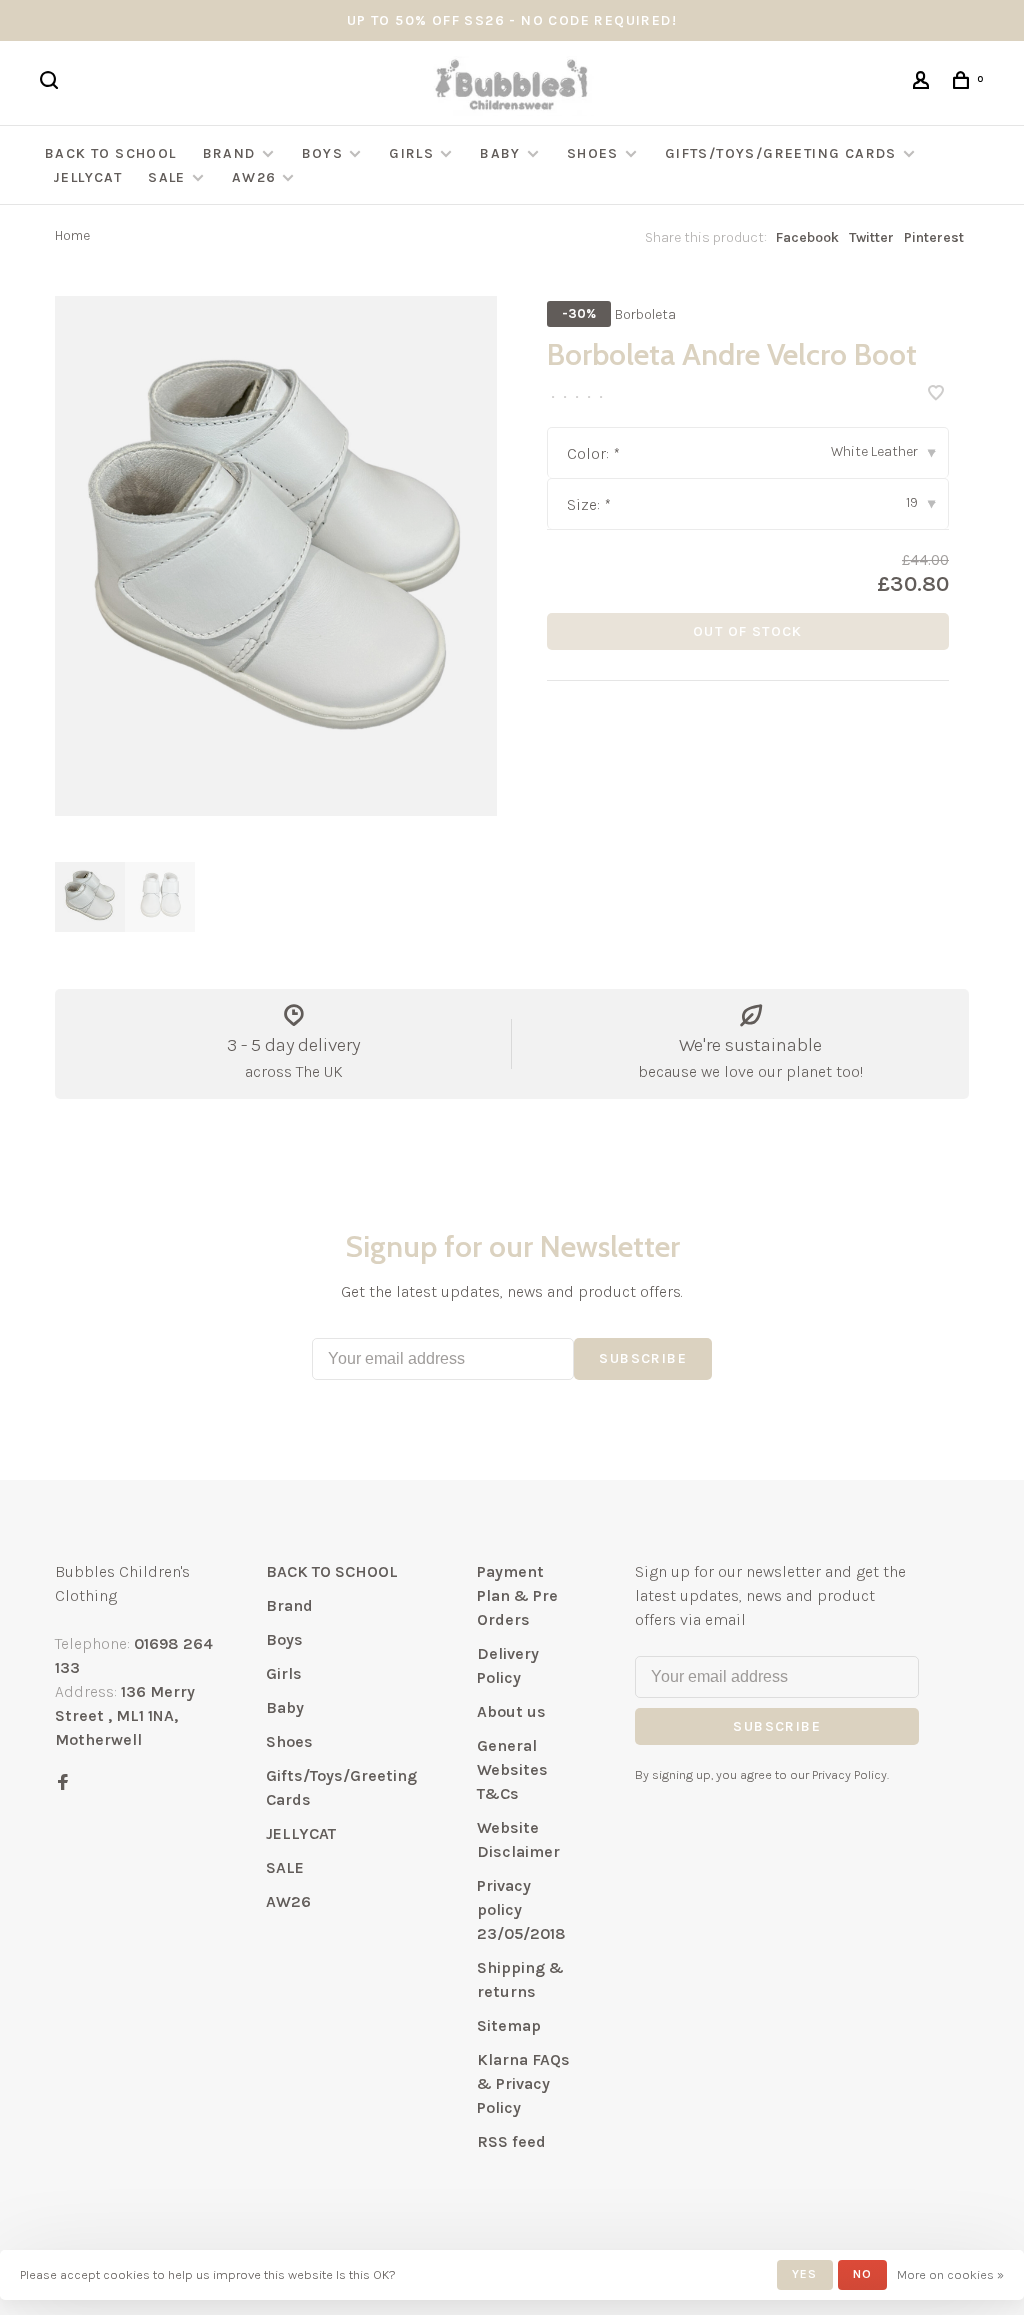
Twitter (871, 237)
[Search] (52, 83)
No (862, 2274)
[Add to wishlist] (936, 394)
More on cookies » (950, 2274)
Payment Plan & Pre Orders (517, 1595)
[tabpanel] (276, 556)
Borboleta (645, 314)
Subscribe (643, 1358)
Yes (805, 2274)
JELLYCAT (87, 177)
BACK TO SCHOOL (111, 153)
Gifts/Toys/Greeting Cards (783, 153)
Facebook (807, 237)
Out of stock (748, 631)
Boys (323, 153)
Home (72, 235)
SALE (167, 177)
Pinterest (934, 237)
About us (511, 1711)
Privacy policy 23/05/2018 (521, 1909)
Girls (411, 153)
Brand (229, 153)
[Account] (924, 83)
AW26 (254, 177)
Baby (500, 153)
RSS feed (511, 2141)
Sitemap (509, 2025)
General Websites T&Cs (512, 1769)
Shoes (593, 153)
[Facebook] (63, 1783)
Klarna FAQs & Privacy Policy (523, 2083)
